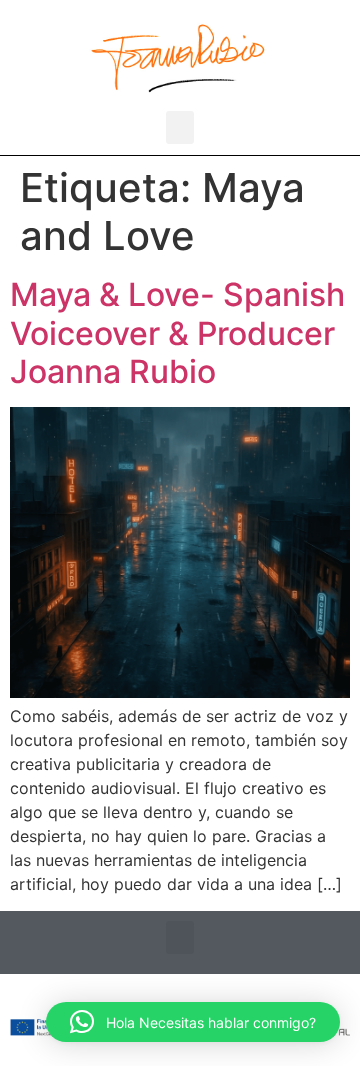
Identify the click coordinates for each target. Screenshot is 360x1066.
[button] (180, 127)
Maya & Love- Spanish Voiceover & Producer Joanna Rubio (177, 333)
